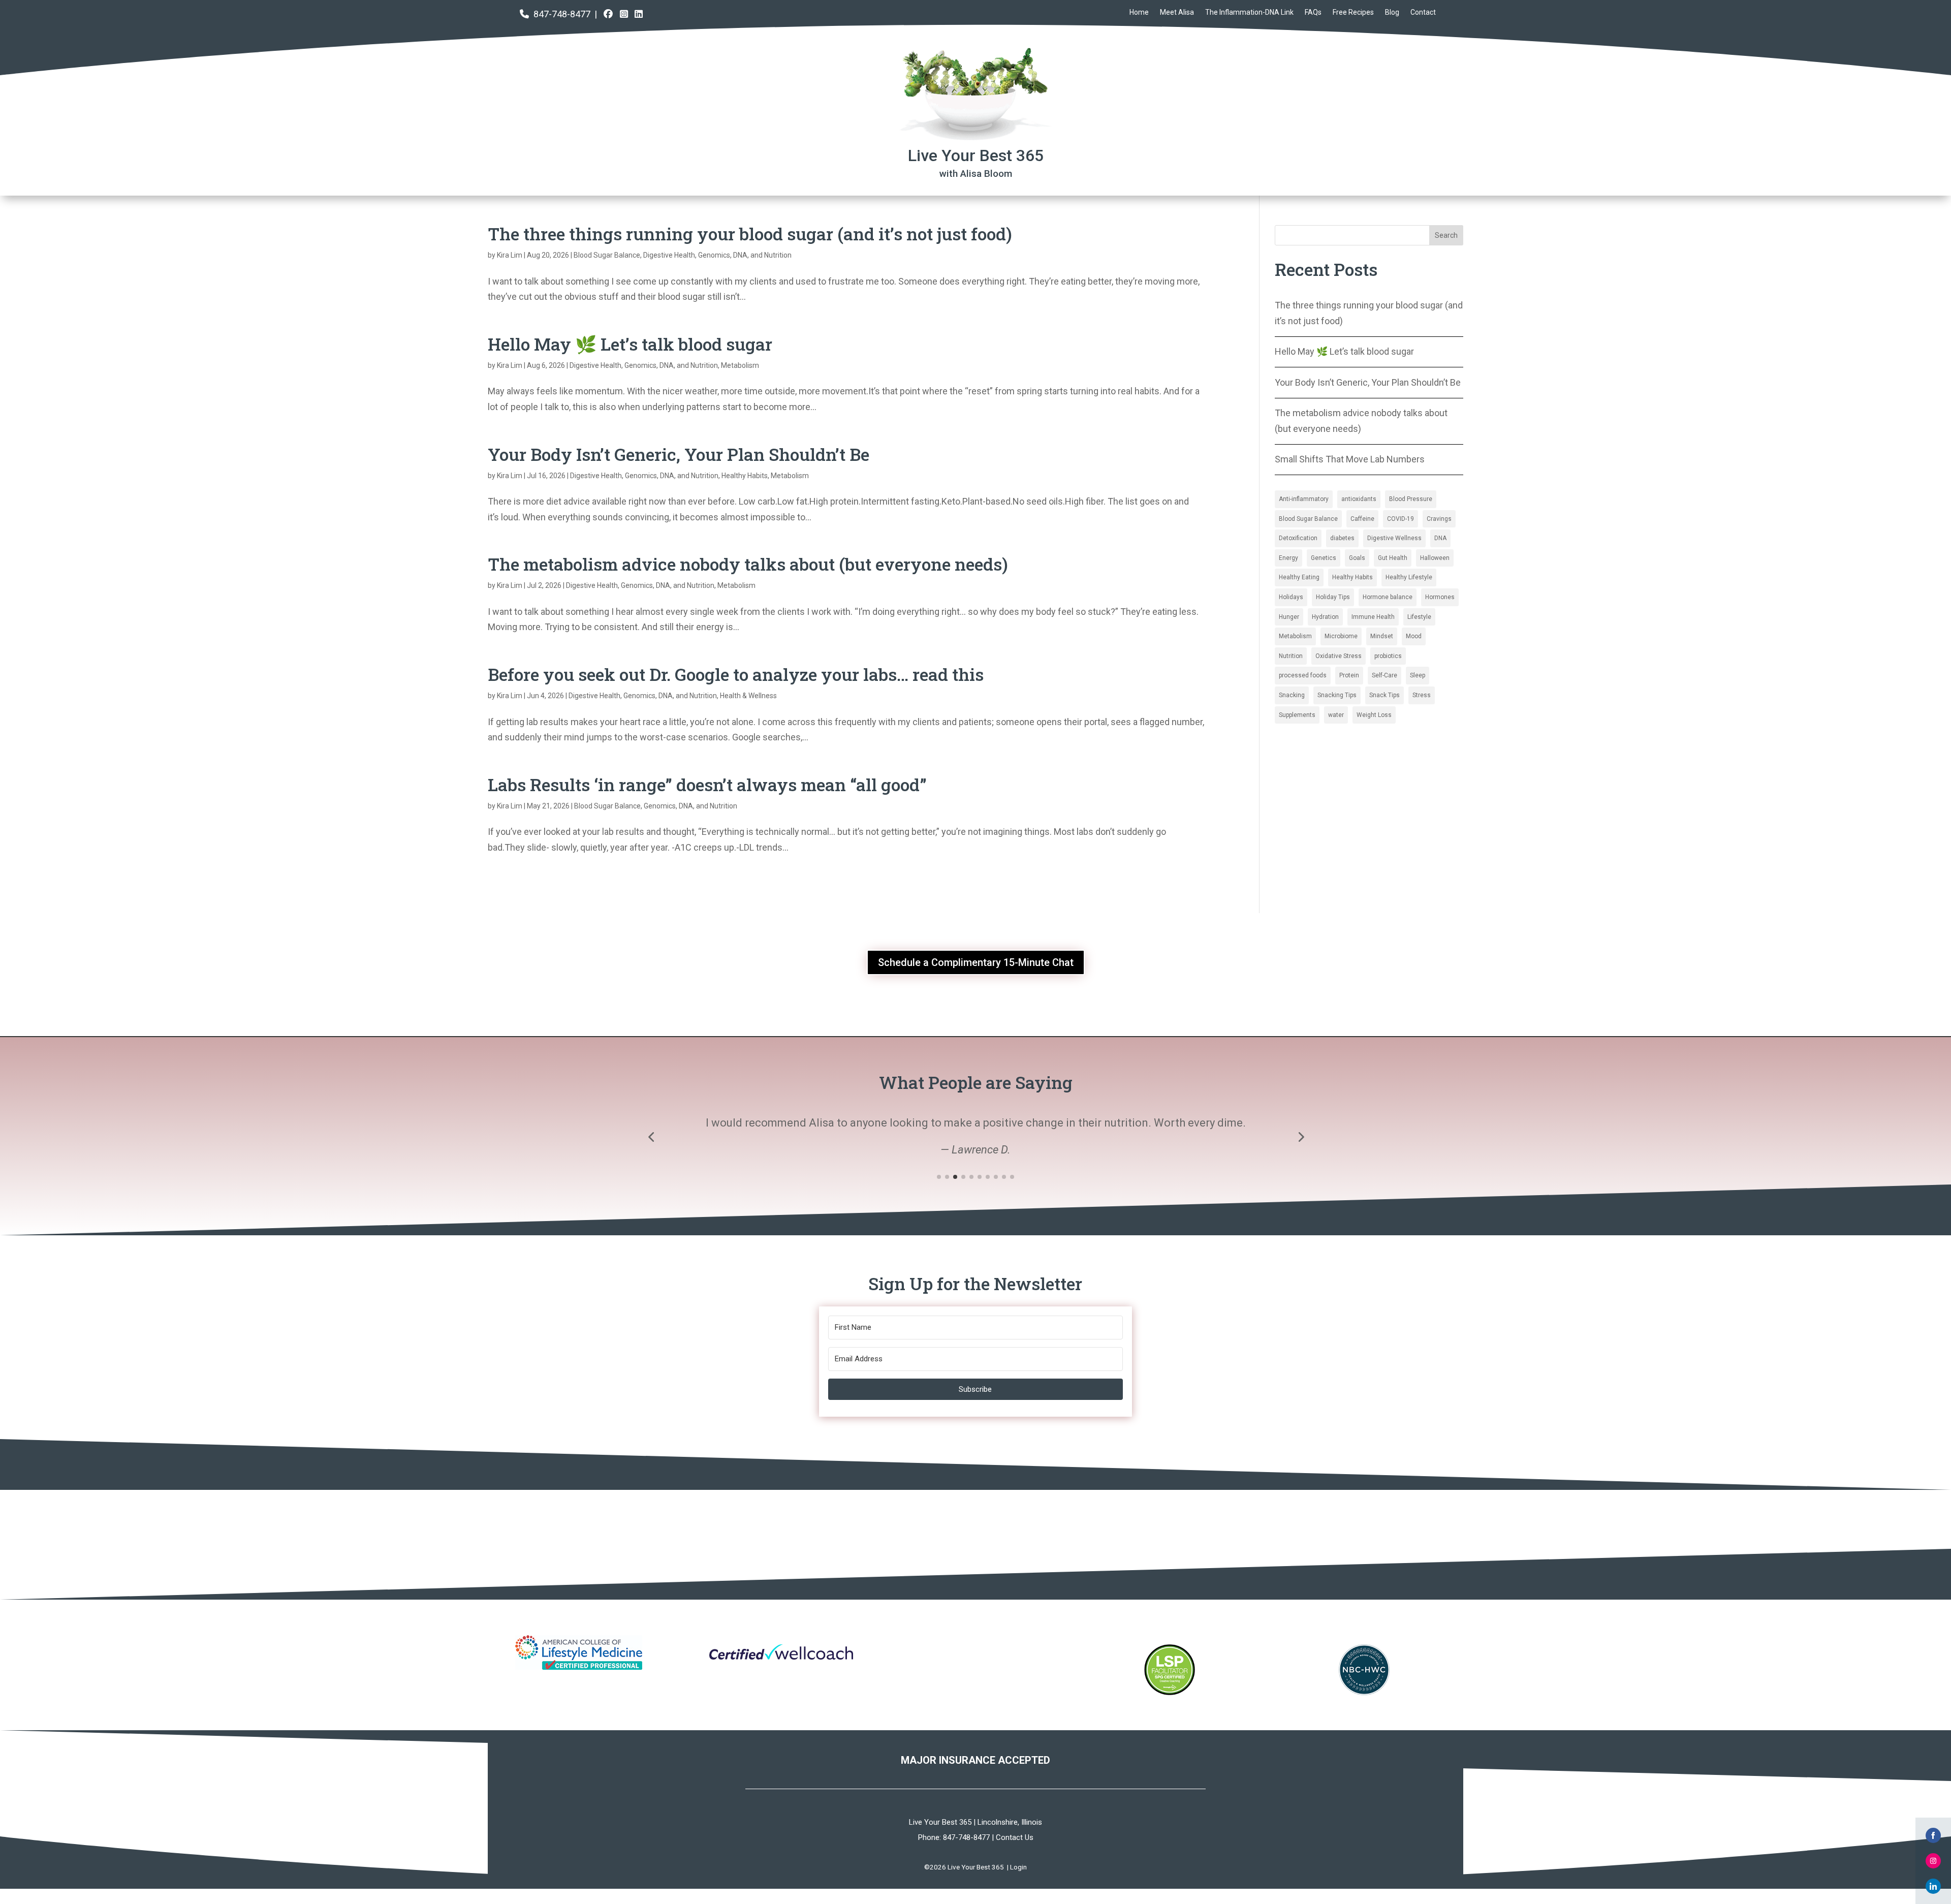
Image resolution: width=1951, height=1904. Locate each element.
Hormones (1440, 597)
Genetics (1324, 558)
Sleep (1418, 675)
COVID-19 (1401, 519)
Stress (1422, 695)
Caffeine (1362, 519)
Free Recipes (1353, 12)
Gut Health (1393, 558)
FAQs (1313, 12)
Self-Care (1384, 675)
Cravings (1439, 519)
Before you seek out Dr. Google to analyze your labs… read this (736, 674)
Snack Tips (1384, 695)
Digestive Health (669, 255)
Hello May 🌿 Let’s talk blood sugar (630, 344)
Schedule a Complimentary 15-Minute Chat (976, 962)
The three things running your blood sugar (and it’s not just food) (750, 233)
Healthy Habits (745, 476)
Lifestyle (1419, 617)
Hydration (1325, 617)
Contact (1423, 12)
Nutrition (1291, 656)
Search (1446, 235)
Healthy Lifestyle (1409, 577)
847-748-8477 (562, 14)
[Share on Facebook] (1933, 1835)
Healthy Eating (1299, 577)
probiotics (1388, 656)
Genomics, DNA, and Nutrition (745, 255)
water (1336, 715)
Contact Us (1015, 1837)
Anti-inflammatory (1304, 499)
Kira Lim (510, 255)
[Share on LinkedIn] (1933, 1886)
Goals (1357, 558)
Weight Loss (1374, 715)
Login (1018, 1867)
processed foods (1303, 675)
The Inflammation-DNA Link (1249, 12)
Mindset (1382, 636)
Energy (1288, 558)
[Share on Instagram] (1933, 1861)
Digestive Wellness (1394, 538)
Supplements (1297, 715)
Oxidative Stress (1339, 656)
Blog (1392, 12)
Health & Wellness (748, 696)
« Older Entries (517, 894)
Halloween (1435, 558)
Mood (1414, 636)
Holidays (1291, 597)
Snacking (1292, 695)
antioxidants (1359, 499)
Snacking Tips (1337, 695)
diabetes (1342, 538)
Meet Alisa (1177, 12)
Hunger (1289, 617)
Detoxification (1298, 538)
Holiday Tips (1333, 597)
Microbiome (1341, 636)
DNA (1440, 538)
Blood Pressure (1411, 499)
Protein (1349, 675)
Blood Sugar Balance (607, 255)
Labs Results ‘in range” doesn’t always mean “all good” (707, 784)
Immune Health (1373, 617)
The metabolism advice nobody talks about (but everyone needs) (748, 564)
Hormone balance (1388, 597)
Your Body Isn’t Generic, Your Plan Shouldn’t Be (679, 454)
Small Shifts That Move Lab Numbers (1350, 459)
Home (1139, 12)
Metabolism (740, 365)
